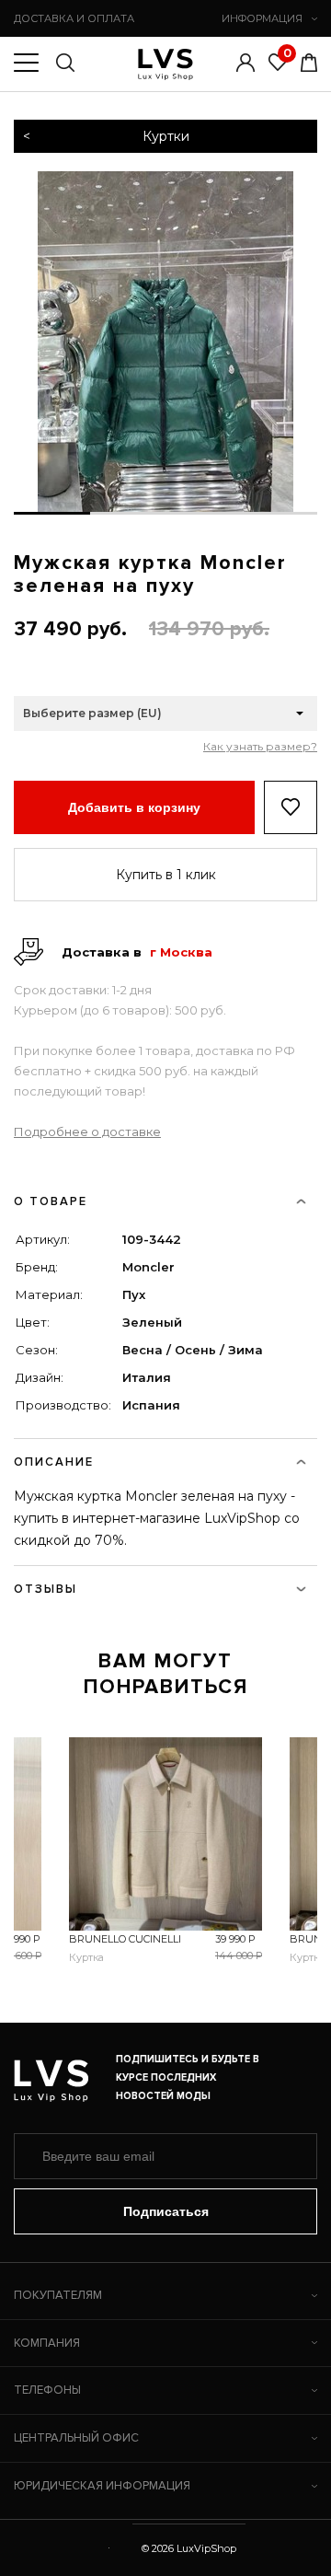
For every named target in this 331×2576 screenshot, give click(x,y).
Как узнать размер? (260, 747)
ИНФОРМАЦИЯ (262, 18)
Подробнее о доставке (87, 1131)
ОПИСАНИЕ (54, 1462)
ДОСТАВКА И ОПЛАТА (74, 18)
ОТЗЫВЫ (46, 1589)
